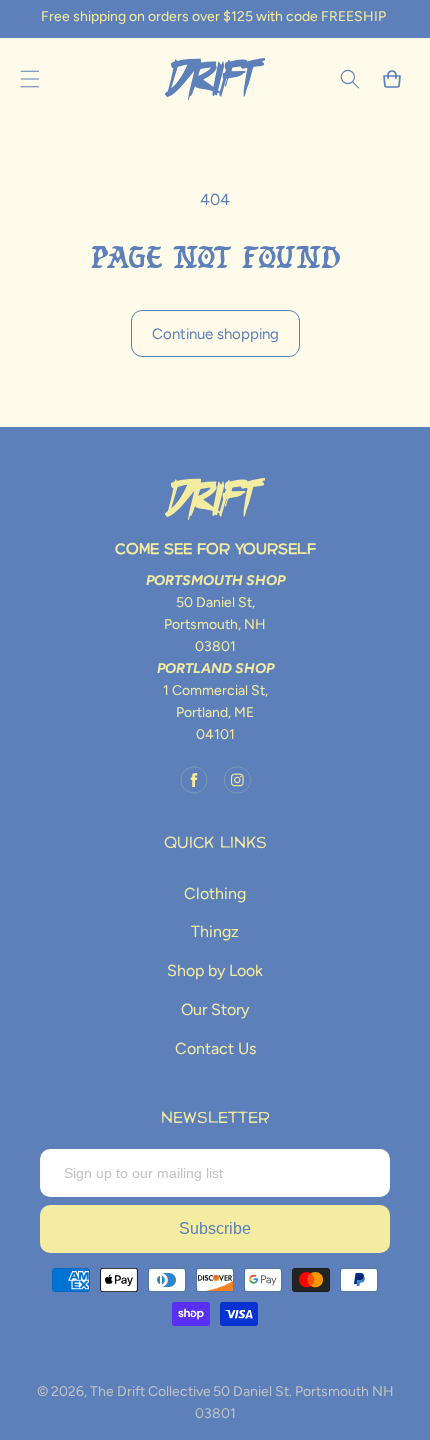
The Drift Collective (150, 1391)
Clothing (215, 893)
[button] (30, 79)
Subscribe (215, 1228)
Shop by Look (215, 970)
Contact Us (215, 1048)
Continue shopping (215, 334)
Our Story (215, 1009)
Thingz (215, 931)
